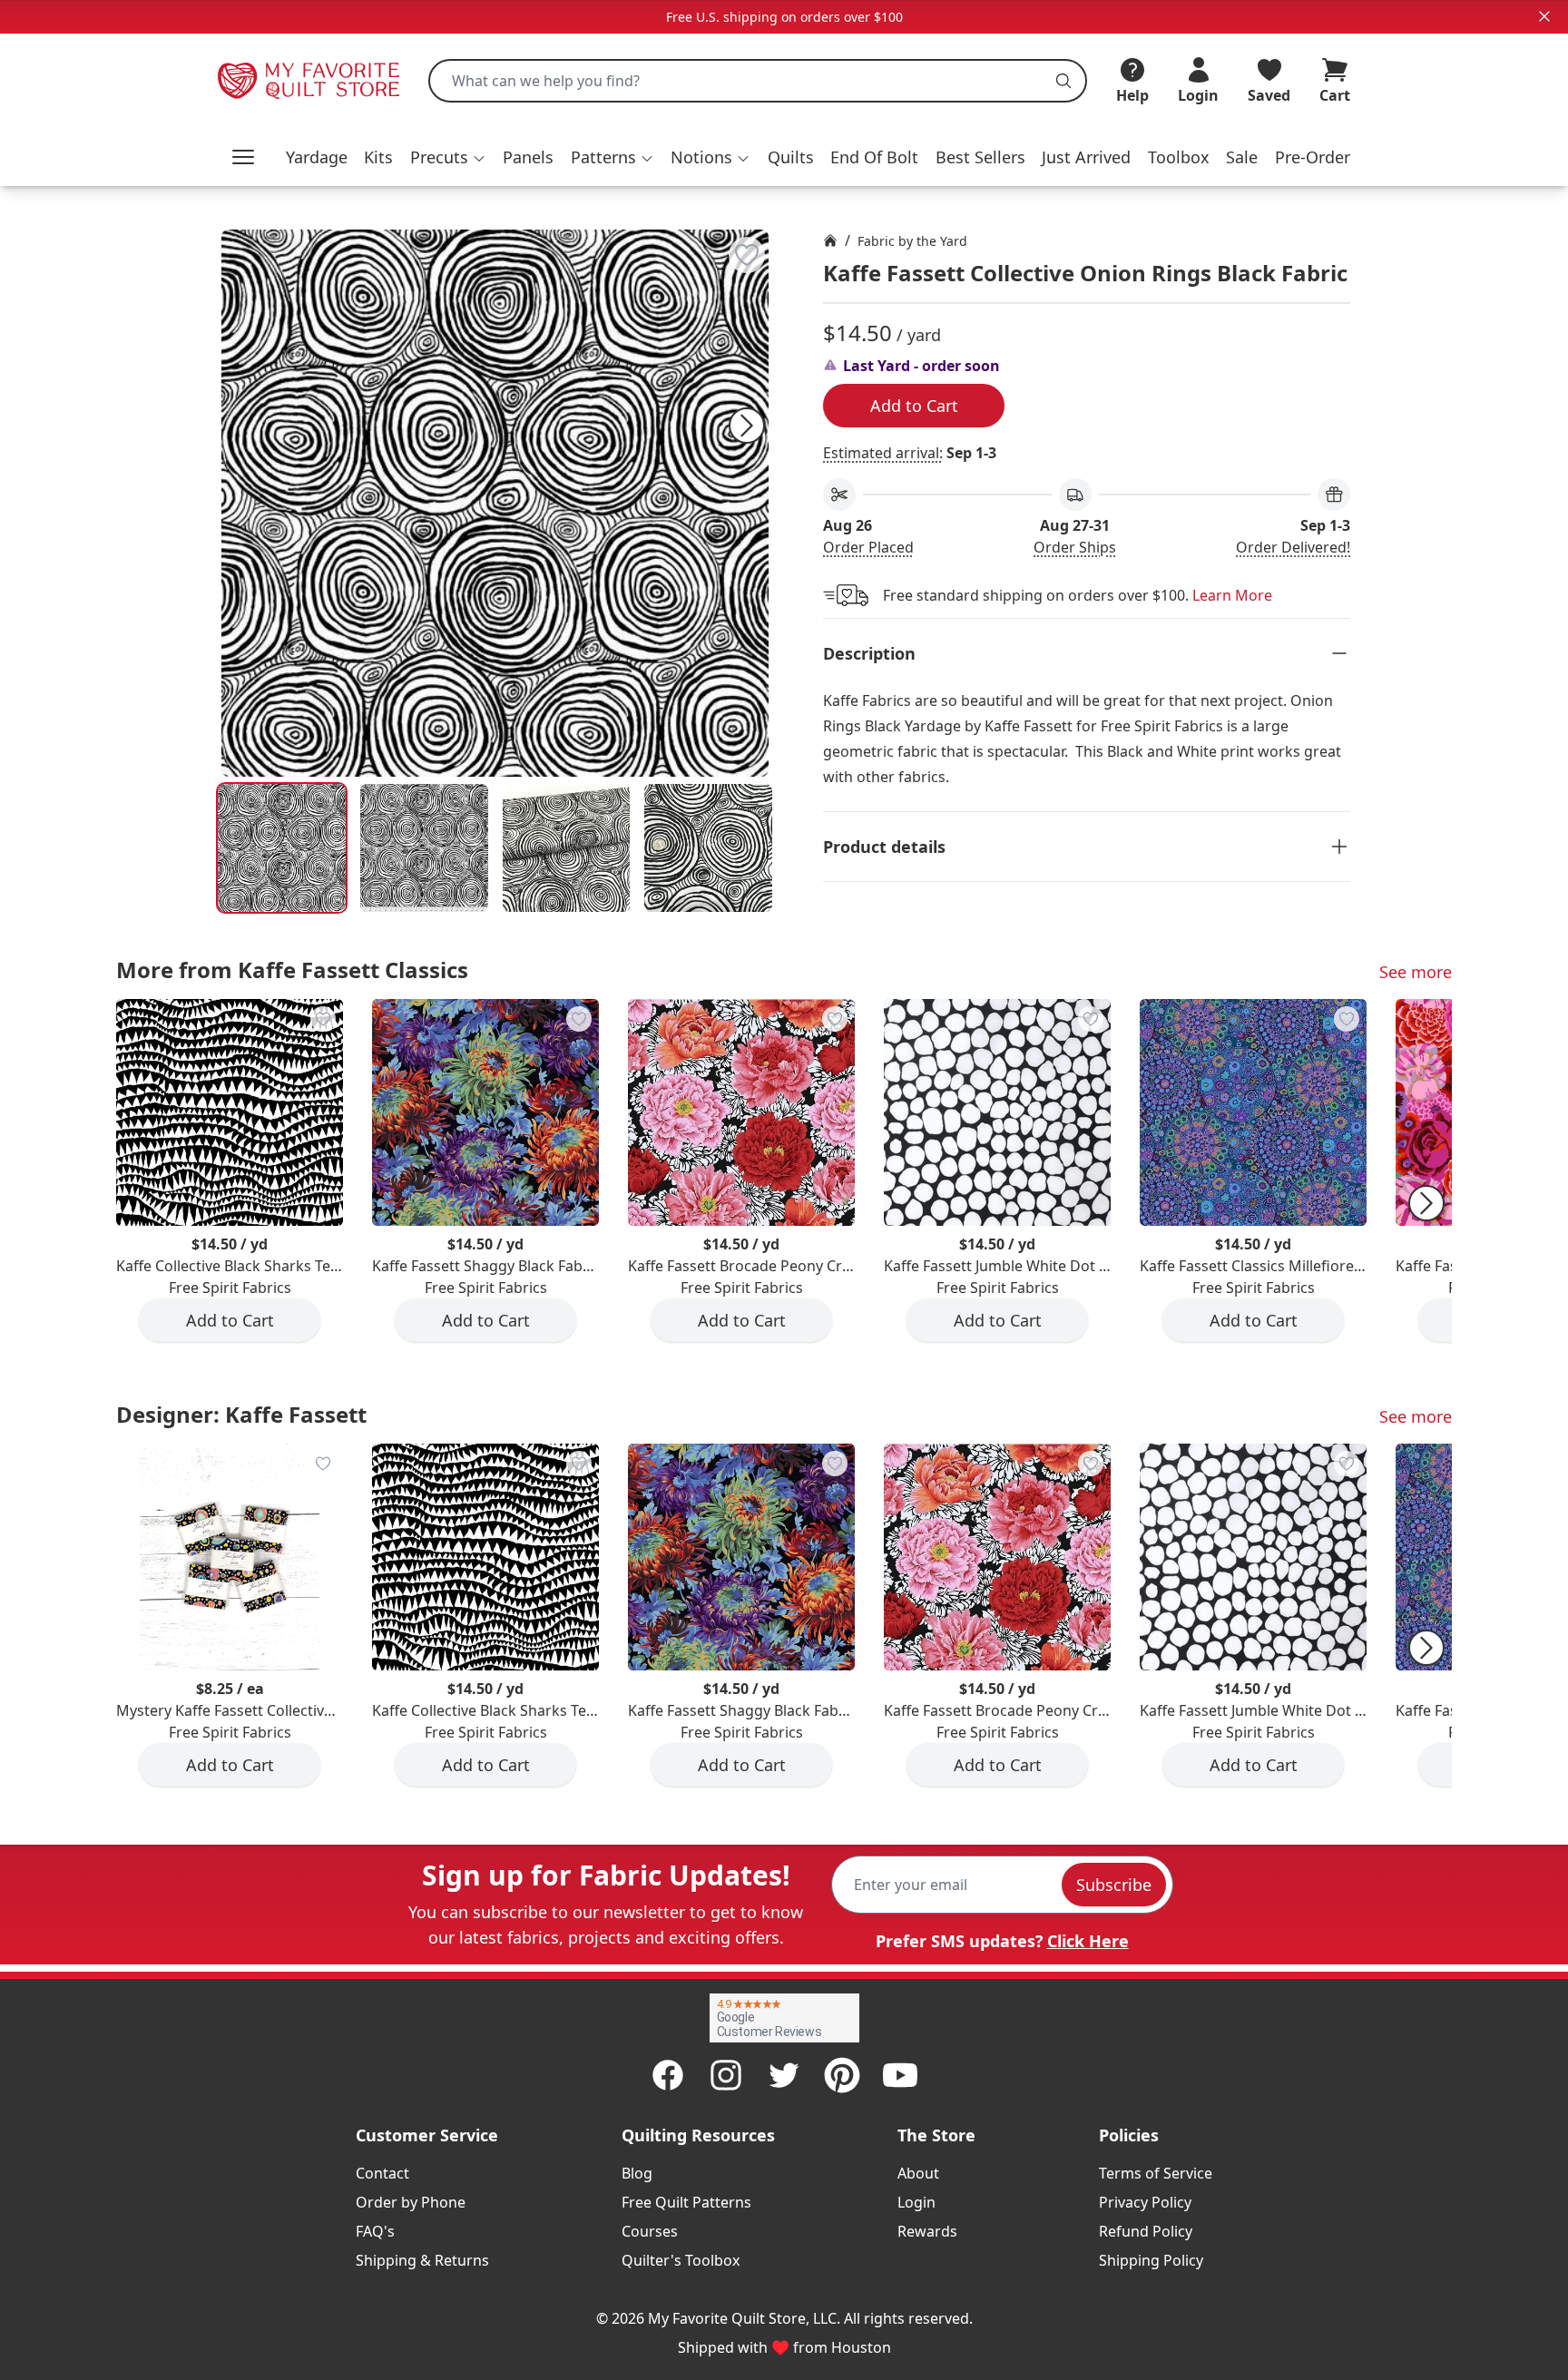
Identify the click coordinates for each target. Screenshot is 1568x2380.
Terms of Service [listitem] (1156, 2173)
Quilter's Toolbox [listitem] (681, 2260)
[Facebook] (668, 2075)
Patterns (603, 157)
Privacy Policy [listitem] (1145, 2202)
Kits (378, 157)
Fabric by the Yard (912, 241)
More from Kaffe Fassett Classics (292, 970)
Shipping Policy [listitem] (1151, 2260)
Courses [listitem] (650, 2231)
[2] (567, 848)
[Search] (1063, 81)
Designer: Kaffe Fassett (241, 1414)
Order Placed (868, 547)
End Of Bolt (874, 157)
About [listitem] (918, 2173)
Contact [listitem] (382, 2173)
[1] (424, 848)
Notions (701, 157)
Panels (528, 157)
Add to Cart (914, 406)
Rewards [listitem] (927, 2231)
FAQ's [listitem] (375, 2231)
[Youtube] (900, 2075)
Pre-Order (1313, 157)
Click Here (1088, 1941)
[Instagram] (726, 2075)
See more (1416, 972)
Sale (1242, 157)
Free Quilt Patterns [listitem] (686, 2202)
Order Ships (1075, 547)
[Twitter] (784, 2075)
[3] (708, 848)
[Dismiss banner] (1544, 16)
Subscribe (1114, 1885)
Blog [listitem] (637, 2173)
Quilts (791, 157)
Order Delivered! (1293, 547)
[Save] (747, 255)
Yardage (317, 157)
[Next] (747, 426)
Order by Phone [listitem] (411, 2202)
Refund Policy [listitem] (1146, 2231)
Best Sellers (980, 157)
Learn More (1232, 595)
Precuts (439, 157)
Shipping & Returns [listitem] (422, 2260)
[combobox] (758, 81)
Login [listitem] (916, 2202)
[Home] (830, 240)
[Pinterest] (842, 2075)
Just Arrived (1086, 157)
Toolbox (1179, 157)
